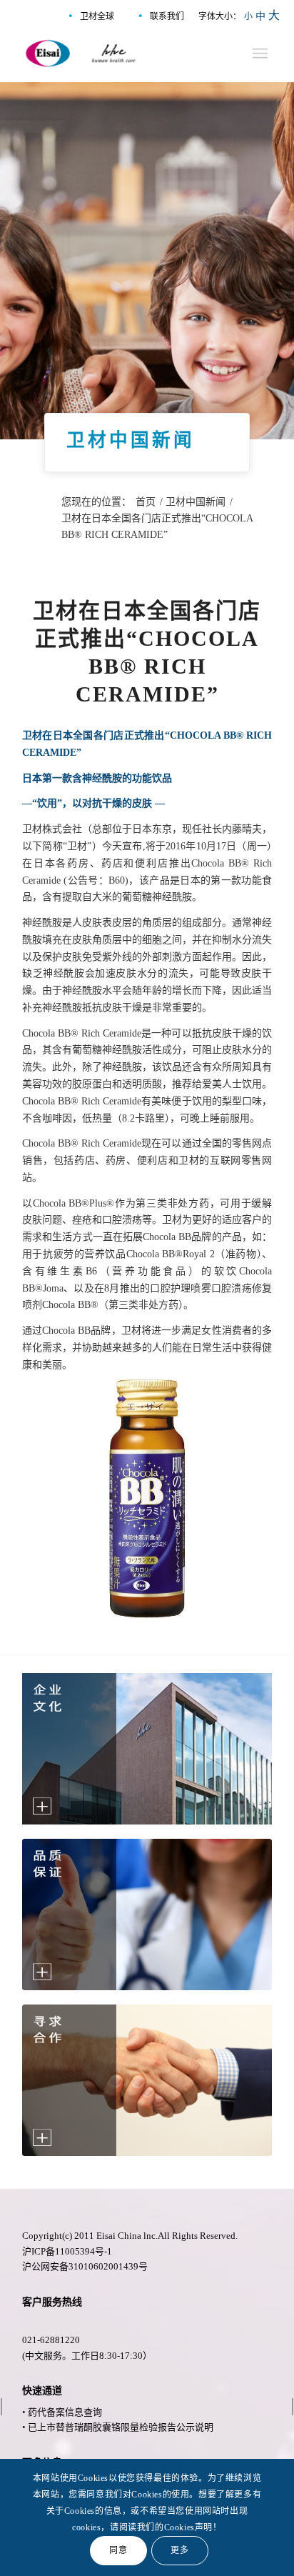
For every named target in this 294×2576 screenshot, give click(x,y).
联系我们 (167, 16)
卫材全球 (97, 16)
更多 (179, 2550)
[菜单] (260, 54)
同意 (118, 2550)
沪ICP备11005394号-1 (67, 2251)
